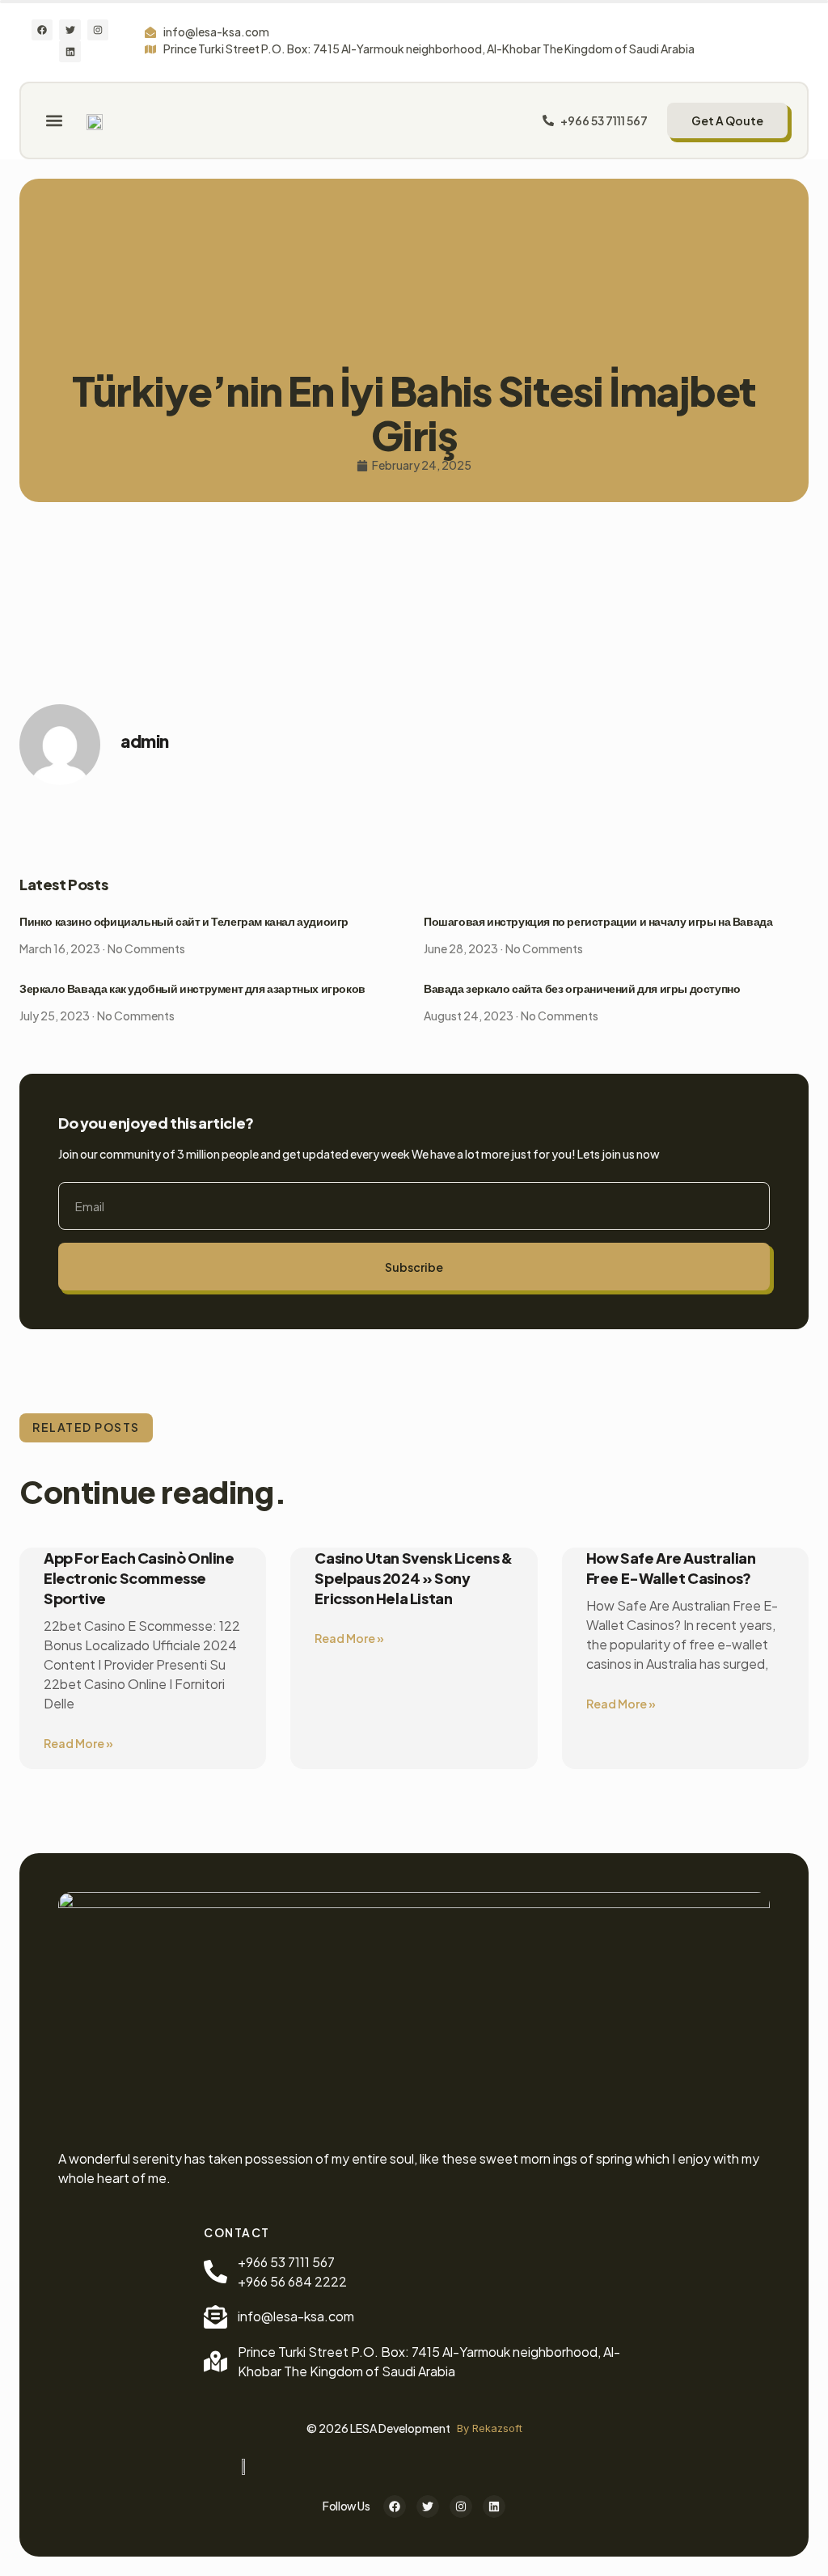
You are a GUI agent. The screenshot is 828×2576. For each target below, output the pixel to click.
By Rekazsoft (490, 2428)
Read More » (78, 1743)
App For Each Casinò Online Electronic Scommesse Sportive (139, 1578)
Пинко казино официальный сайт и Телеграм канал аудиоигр (184, 922)
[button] (54, 120)
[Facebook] (42, 30)
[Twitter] (70, 30)
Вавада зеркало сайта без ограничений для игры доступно (582, 989)
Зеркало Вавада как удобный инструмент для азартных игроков (192, 989)
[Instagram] (98, 30)
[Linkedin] (70, 51)
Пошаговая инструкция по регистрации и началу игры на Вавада (598, 922)
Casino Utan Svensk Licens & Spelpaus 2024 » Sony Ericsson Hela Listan (413, 1578)
